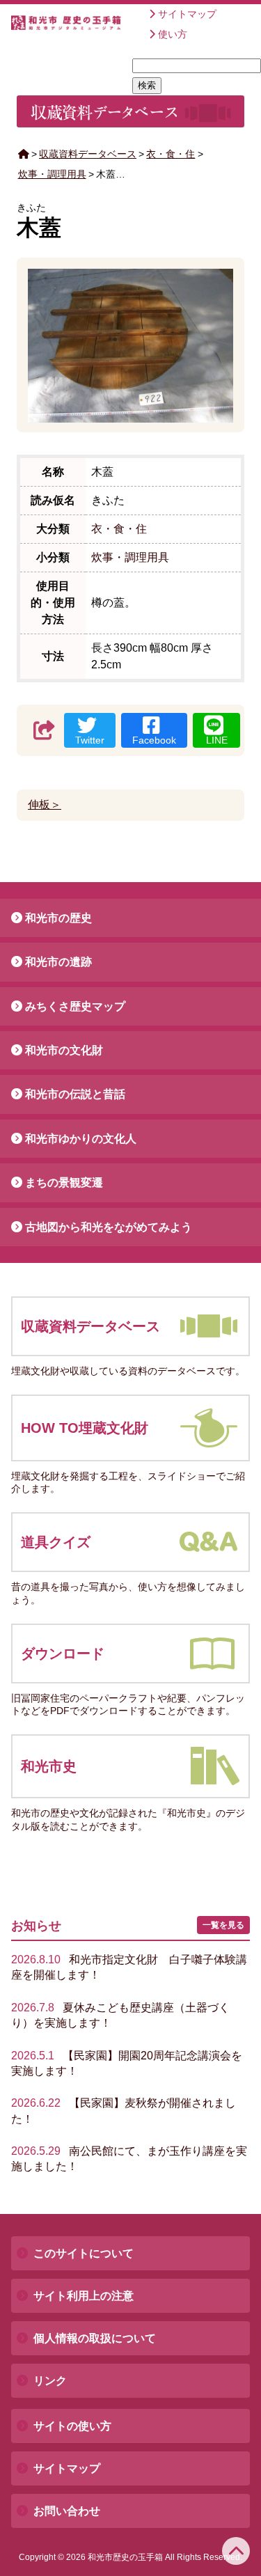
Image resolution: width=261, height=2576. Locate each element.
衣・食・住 (171, 154)
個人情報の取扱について (95, 2338)
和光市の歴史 (58, 918)
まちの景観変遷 (64, 1183)
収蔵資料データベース (88, 154)
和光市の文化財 (64, 1050)
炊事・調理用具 (52, 174)
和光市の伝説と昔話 (75, 1094)
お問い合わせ (67, 2511)
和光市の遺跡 (58, 962)
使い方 (173, 34)
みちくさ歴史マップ (75, 1006)
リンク (50, 2381)
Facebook (154, 740)
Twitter (90, 740)
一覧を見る (223, 1925)
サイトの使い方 (72, 2426)
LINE (217, 740)
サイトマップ (187, 14)
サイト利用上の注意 (84, 2296)
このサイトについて (84, 2253)
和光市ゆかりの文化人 (81, 1139)
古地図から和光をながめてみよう (109, 1227)
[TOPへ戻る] (236, 2551)
